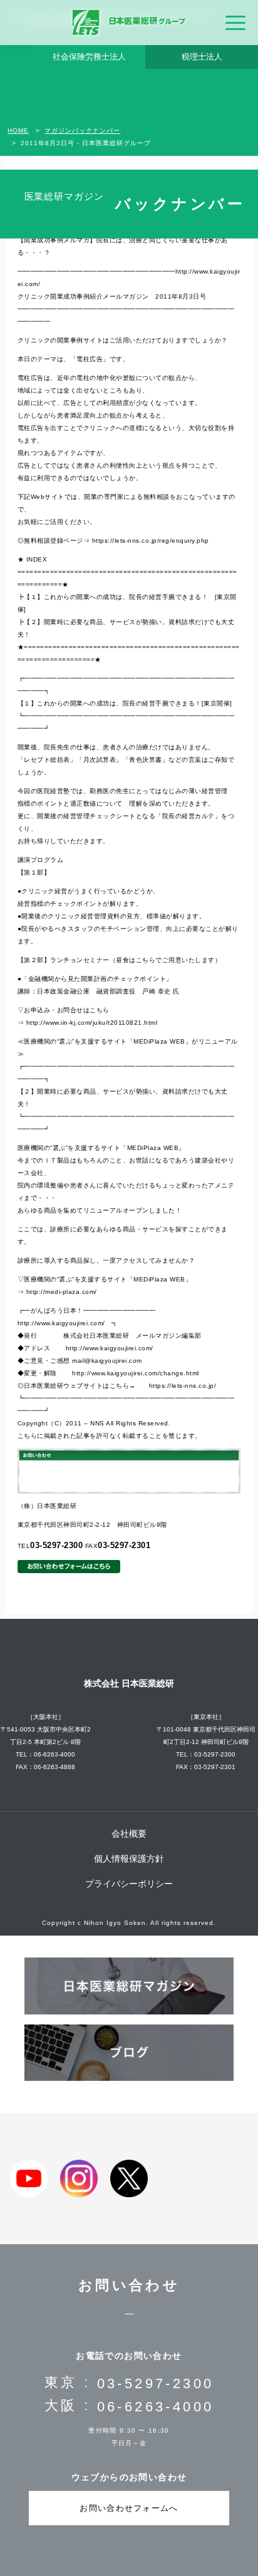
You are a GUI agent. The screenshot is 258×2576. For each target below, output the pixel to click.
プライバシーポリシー (129, 1884)
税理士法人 (202, 57)
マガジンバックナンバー (82, 131)
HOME (18, 131)
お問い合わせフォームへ (129, 2508)
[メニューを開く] (235, 23)
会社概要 (129, 1834)
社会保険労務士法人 (89, 57)
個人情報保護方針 (129, 1859)
